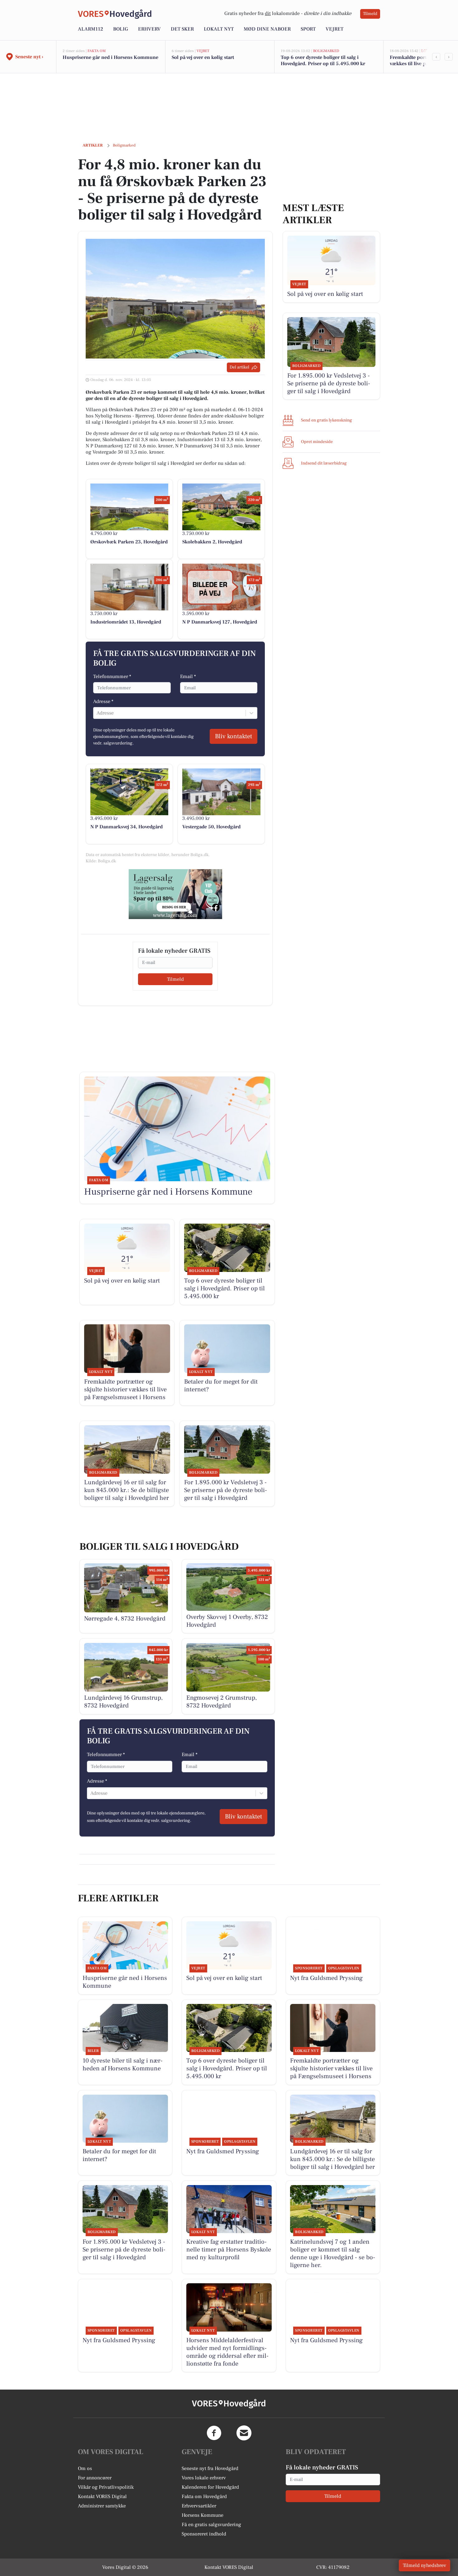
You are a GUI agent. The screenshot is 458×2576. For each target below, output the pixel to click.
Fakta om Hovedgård (204, 2497)
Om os (85, 2468)
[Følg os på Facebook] (214, 2433)
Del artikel (239, 367)
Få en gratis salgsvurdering (211, 2525)
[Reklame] (175, 894)
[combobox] (97, 713)
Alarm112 (91, 29)
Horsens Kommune (203, 2515)
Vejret (334, 29)
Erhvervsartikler (199, 2506)
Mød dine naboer (267, 29)
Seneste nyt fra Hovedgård (210, 2468)
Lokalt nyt (219, 29)
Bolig (121, 29)
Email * (188, 677)
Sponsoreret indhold (204, 2534)
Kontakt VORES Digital (102, 2497)
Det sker (182, 29)
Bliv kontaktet (234, 736)
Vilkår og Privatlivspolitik (106, 2487)
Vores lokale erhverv (204, 2478)
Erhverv (149, 29)
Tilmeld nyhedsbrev (425, 2565)
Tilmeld (370, 14)
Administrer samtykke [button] (102, 2506)
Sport (308, 29)
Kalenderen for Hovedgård (210, 2487)
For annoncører (95, 2478)
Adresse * (103, 701)
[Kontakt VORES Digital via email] (244, 2433)
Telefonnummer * (112, 677)
